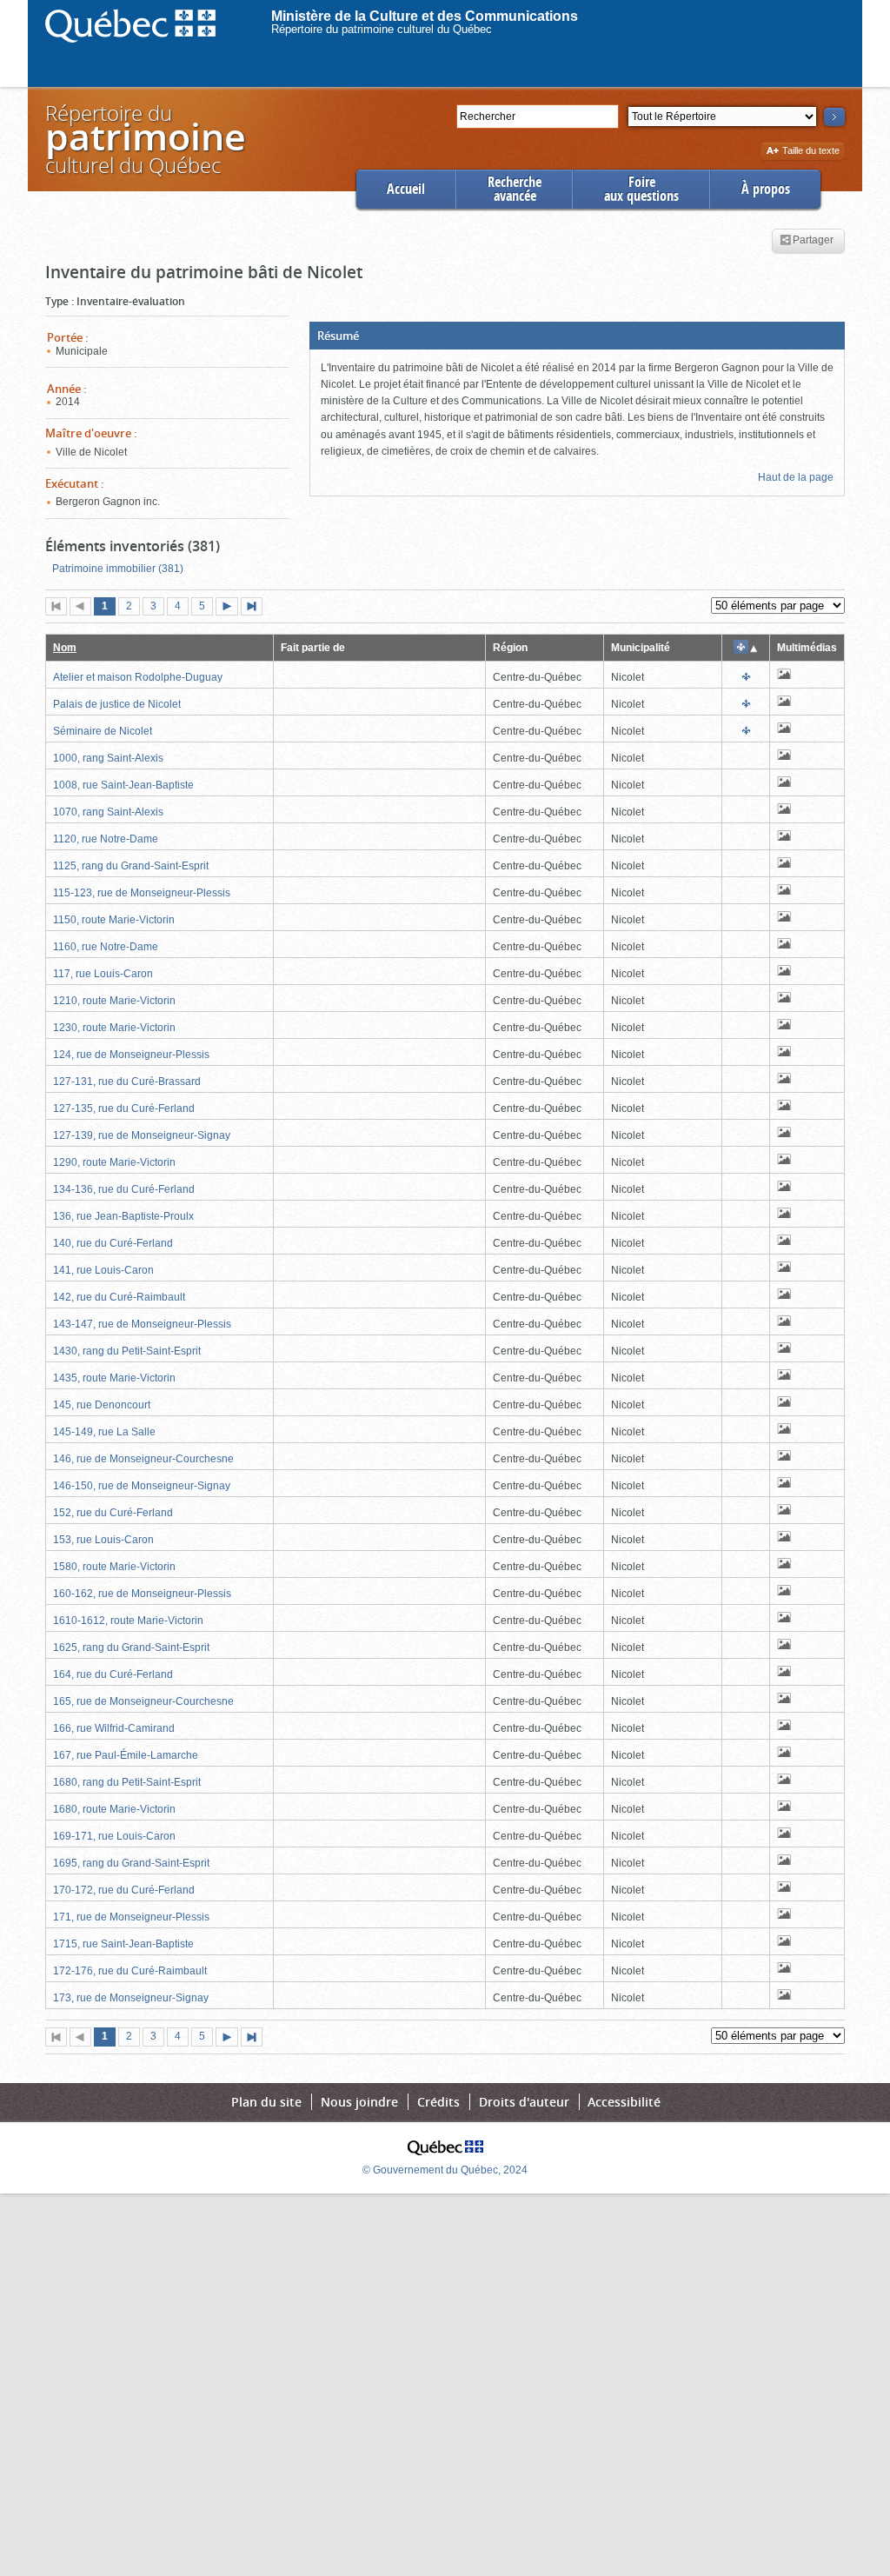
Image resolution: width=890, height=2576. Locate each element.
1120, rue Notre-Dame (106, 839)
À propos (766, 189)
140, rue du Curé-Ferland (113, 1243)
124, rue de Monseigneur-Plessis (131, 1055)
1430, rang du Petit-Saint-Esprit (127, 1351)
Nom (65, 648)
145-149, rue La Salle (104, 1432)
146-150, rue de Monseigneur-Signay (142, 1486)
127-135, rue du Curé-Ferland (124, 1108)
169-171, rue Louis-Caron (114, 1836)
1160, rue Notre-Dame (106, 947)
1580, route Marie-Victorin (114, 1567)
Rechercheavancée (515, 189)
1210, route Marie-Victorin (114, 1001)
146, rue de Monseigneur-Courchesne (143, 1459)
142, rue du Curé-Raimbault (119, 1297)
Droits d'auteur (524, 2102)
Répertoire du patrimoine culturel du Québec (382, 29)
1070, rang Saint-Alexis (108, 812)
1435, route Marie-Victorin (114, 1378)
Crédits (438, 2102)
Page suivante (230, 608)
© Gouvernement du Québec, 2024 (445, 2170)
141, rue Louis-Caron (103, 1270)
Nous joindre (359, 2102)
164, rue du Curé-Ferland (113, 1674)
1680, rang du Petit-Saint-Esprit (127, 1782)
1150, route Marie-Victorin (114, 920)
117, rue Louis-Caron (103, 974)
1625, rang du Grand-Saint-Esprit (131, 1647)
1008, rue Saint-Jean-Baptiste (123, 785)
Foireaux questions (641, 189)
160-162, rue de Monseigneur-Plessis (142, 1594)
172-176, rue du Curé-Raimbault (130, 1971)
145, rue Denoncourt (102, 1405)
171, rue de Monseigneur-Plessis (131, 1917)
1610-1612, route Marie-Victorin (128, 1621)
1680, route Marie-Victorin (114, 1809)
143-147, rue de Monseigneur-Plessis (142, 1324)
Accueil (406, 189)
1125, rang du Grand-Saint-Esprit (131, 866)
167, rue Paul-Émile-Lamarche (126, 1755)
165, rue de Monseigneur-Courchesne (143, 1701)
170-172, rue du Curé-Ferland (124, 1890)
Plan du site (266, 2102)
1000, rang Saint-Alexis (108, 758)
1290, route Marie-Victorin (114, 1162)
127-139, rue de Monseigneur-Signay (142, 1135)
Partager (813, 241)
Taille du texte (810, 152)
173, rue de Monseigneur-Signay (131, 1998)
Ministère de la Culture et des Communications (425, 16)
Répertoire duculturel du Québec (144, 139)
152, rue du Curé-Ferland (113, 1513)
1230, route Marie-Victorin (114, 1028)
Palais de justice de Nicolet (117, 704)
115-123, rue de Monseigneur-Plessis (142, 893)
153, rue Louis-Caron (103, 1540)
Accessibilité (624, 2102)
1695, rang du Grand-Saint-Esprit (131, 1863)
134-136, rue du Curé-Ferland (124, 1189)
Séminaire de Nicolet (103, 731)
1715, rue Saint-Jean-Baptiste (123, 1944)
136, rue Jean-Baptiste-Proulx (123, 1216)
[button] (577, 336)
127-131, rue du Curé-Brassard (127, 1082)
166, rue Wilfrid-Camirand (114, 1728)
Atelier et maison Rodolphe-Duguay (138, 677)
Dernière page (256, 608)
